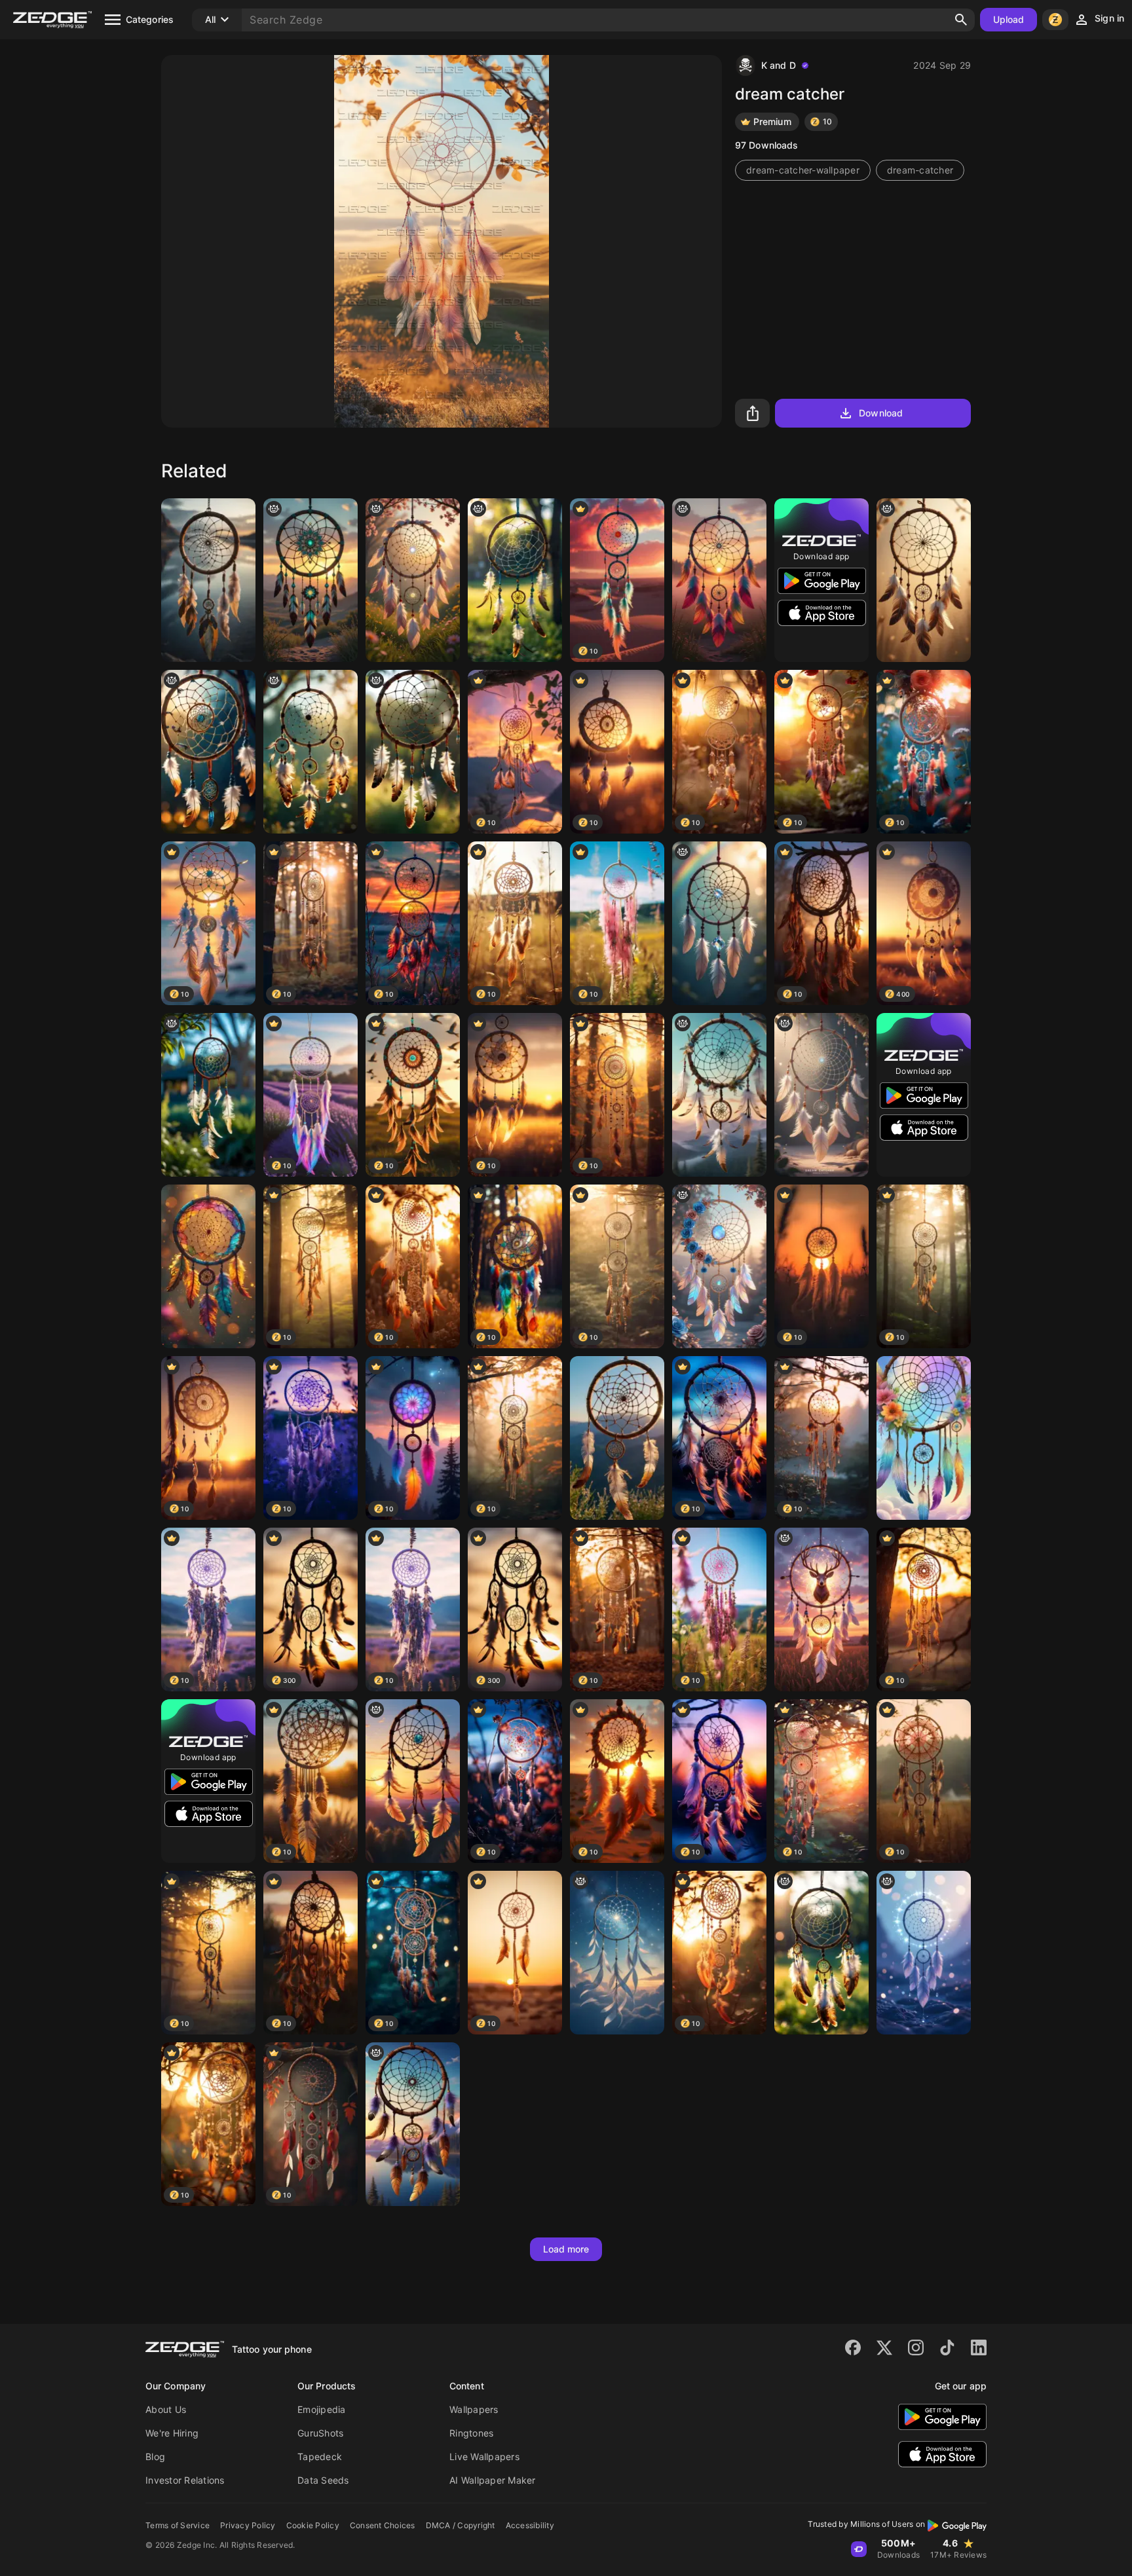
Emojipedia (322, 2409)
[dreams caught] (924, 580)
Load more (566, 2249)
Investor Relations (185, 2480)
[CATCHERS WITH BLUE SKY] (617, 1438)
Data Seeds (323, 2480)
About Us (166, 2409)
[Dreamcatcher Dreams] (208, 580)
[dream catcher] (413, 580)
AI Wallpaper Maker (493, 2480)
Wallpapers (474, 2409)
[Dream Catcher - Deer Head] (821, 1610)
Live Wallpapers (484, 2456)
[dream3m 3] (413, 1781)
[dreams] (515, 580)
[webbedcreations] (821, 1095)
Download (881, 413)
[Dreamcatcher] (719, 1095)
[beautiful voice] (821, 1953)
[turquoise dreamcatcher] (311, 580)
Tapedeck (320, 2456)
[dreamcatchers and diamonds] (719, 923)
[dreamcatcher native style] (413, 752)
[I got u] (208, 752)
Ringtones (471, 2433)
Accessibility (530, 2525)
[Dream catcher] (924, 1438)
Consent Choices (383, 2525)
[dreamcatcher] (208, 1095)
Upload (1009, 19)
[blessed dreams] (311, 752)
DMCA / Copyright (461, 2525)
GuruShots (320, 2433)
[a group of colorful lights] (413, 2124)
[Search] (961, 20)
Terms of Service (178, 2525)
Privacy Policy (248, 2525)
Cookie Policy (313, 2525)
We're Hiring (172, 2433)
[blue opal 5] (719, 1266)
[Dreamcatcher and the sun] (719, 580)
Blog (155, 2456)
